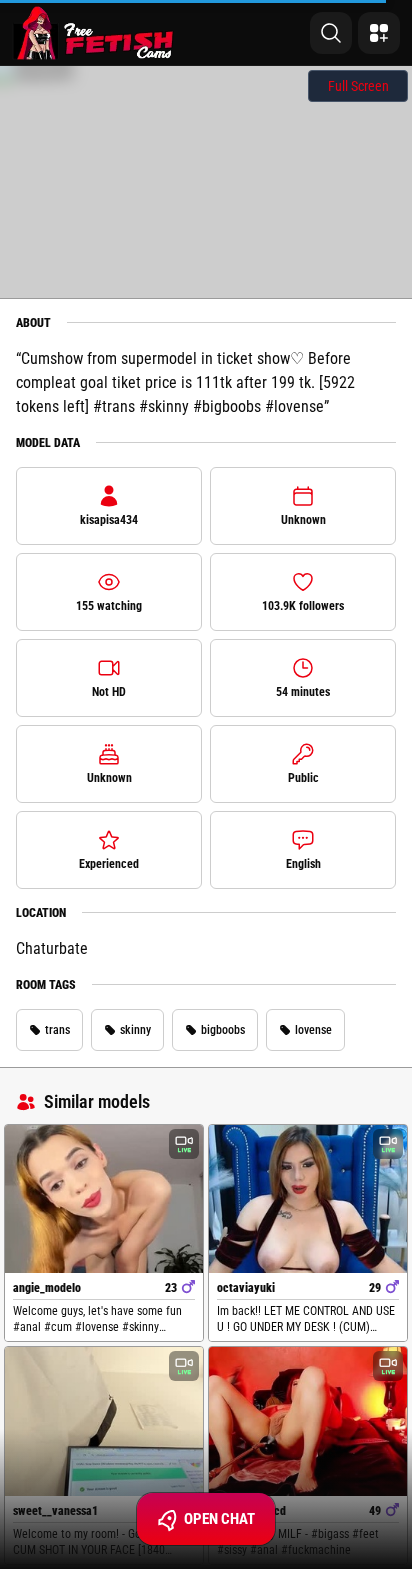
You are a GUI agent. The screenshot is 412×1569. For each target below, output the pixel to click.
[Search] (331, 33)
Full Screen (358, 86)
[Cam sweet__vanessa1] (104, 1421)
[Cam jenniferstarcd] (308, 1421)
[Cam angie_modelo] (104, 1199)
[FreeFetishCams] (93, 33)
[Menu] (379, 33)
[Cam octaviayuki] (308, 1199)
